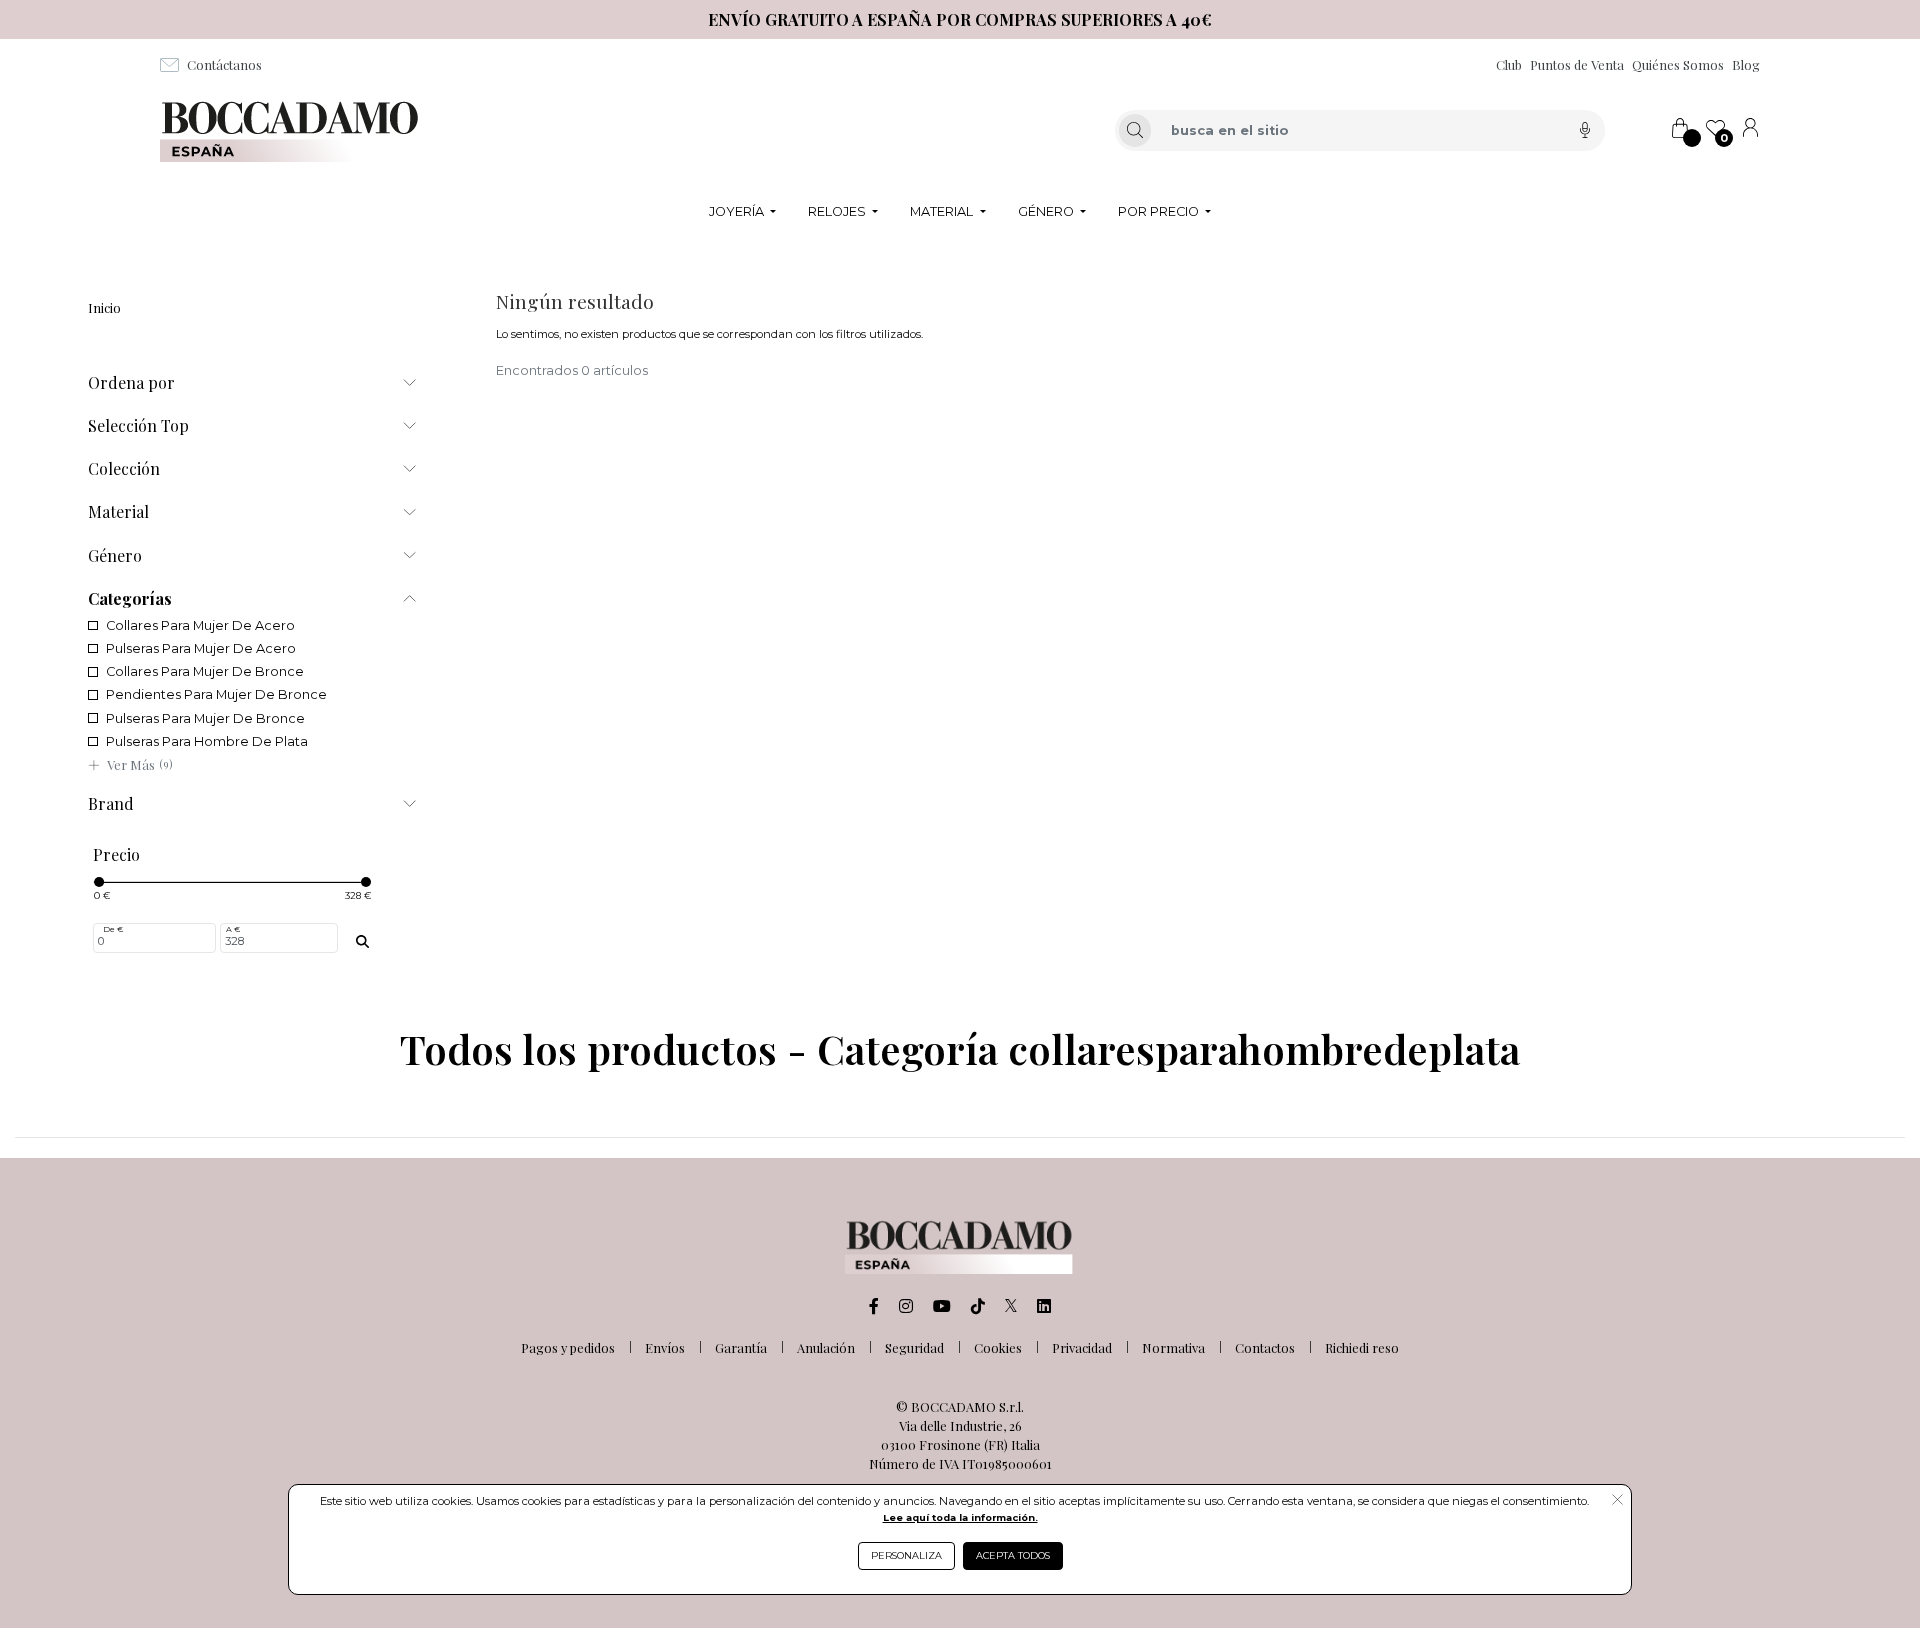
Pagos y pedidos (568, 1347)
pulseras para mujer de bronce (205, 718)
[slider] (99, 882)
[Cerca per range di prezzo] (362, 942)
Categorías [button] (130, 598)
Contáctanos (224, 64)
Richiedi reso (1362, 1347)
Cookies (998, 1347)
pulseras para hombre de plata (207, 741)
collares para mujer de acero (200, 625)
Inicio (104, 307)
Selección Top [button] (138, 425)
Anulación (826, 1347)
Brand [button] (111, 803)
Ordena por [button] (131, 382)
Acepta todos (1013, 1555)
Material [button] (118, 511)
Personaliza (906, 1555)
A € (233, 929)
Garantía (741, 1347)
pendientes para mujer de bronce (216, 694)
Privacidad (1082, 1347)
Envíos (665, 1347)
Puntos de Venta (1577, 64)
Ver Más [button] (140, 764)
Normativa (1173, 1347)
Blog (1746, 64)
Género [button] (115, 555)
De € (113, 929)
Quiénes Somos (1678, 64)
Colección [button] (124, 468)
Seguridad (914, 1347)
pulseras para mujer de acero (201, 648)
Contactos (1265, 1347)
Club (1509, 64)
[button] (1617, 1501)
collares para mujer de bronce (205, 671)
